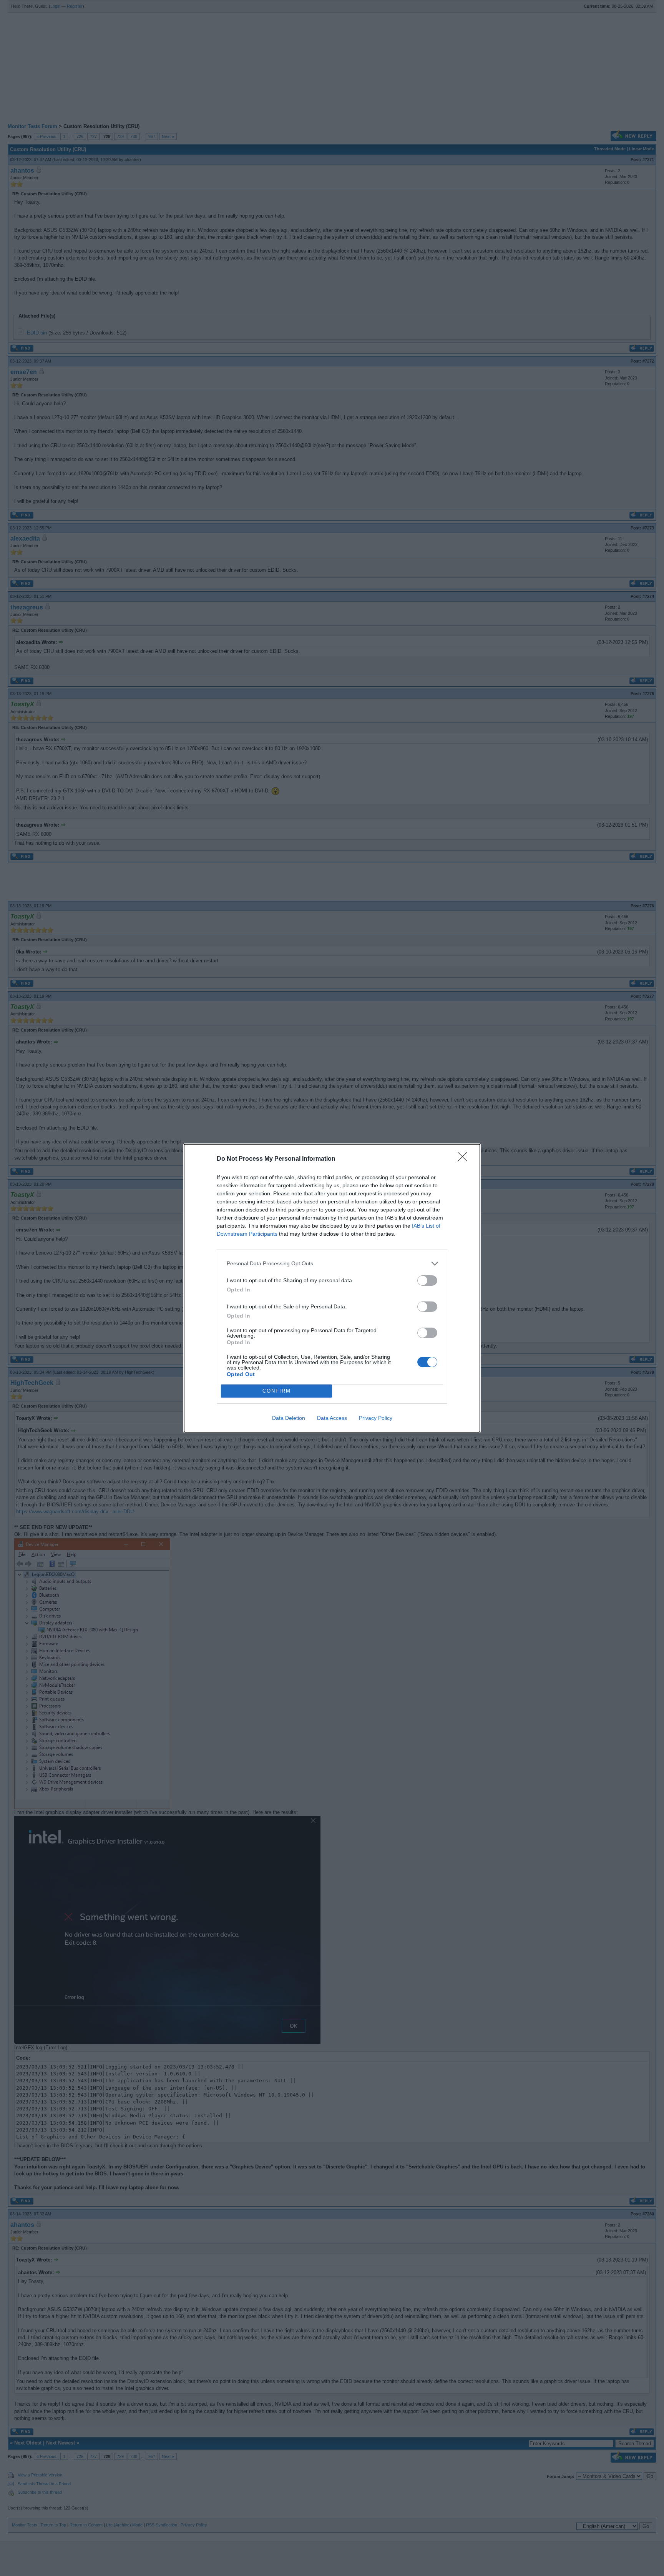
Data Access (332, 1418)
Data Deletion (289, 1418)
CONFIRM (277, 1391)
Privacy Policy (376, 1418)
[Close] (465, 1159)
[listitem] (332, 1264)
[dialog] (332, 1288)
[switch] (427, 1281)
